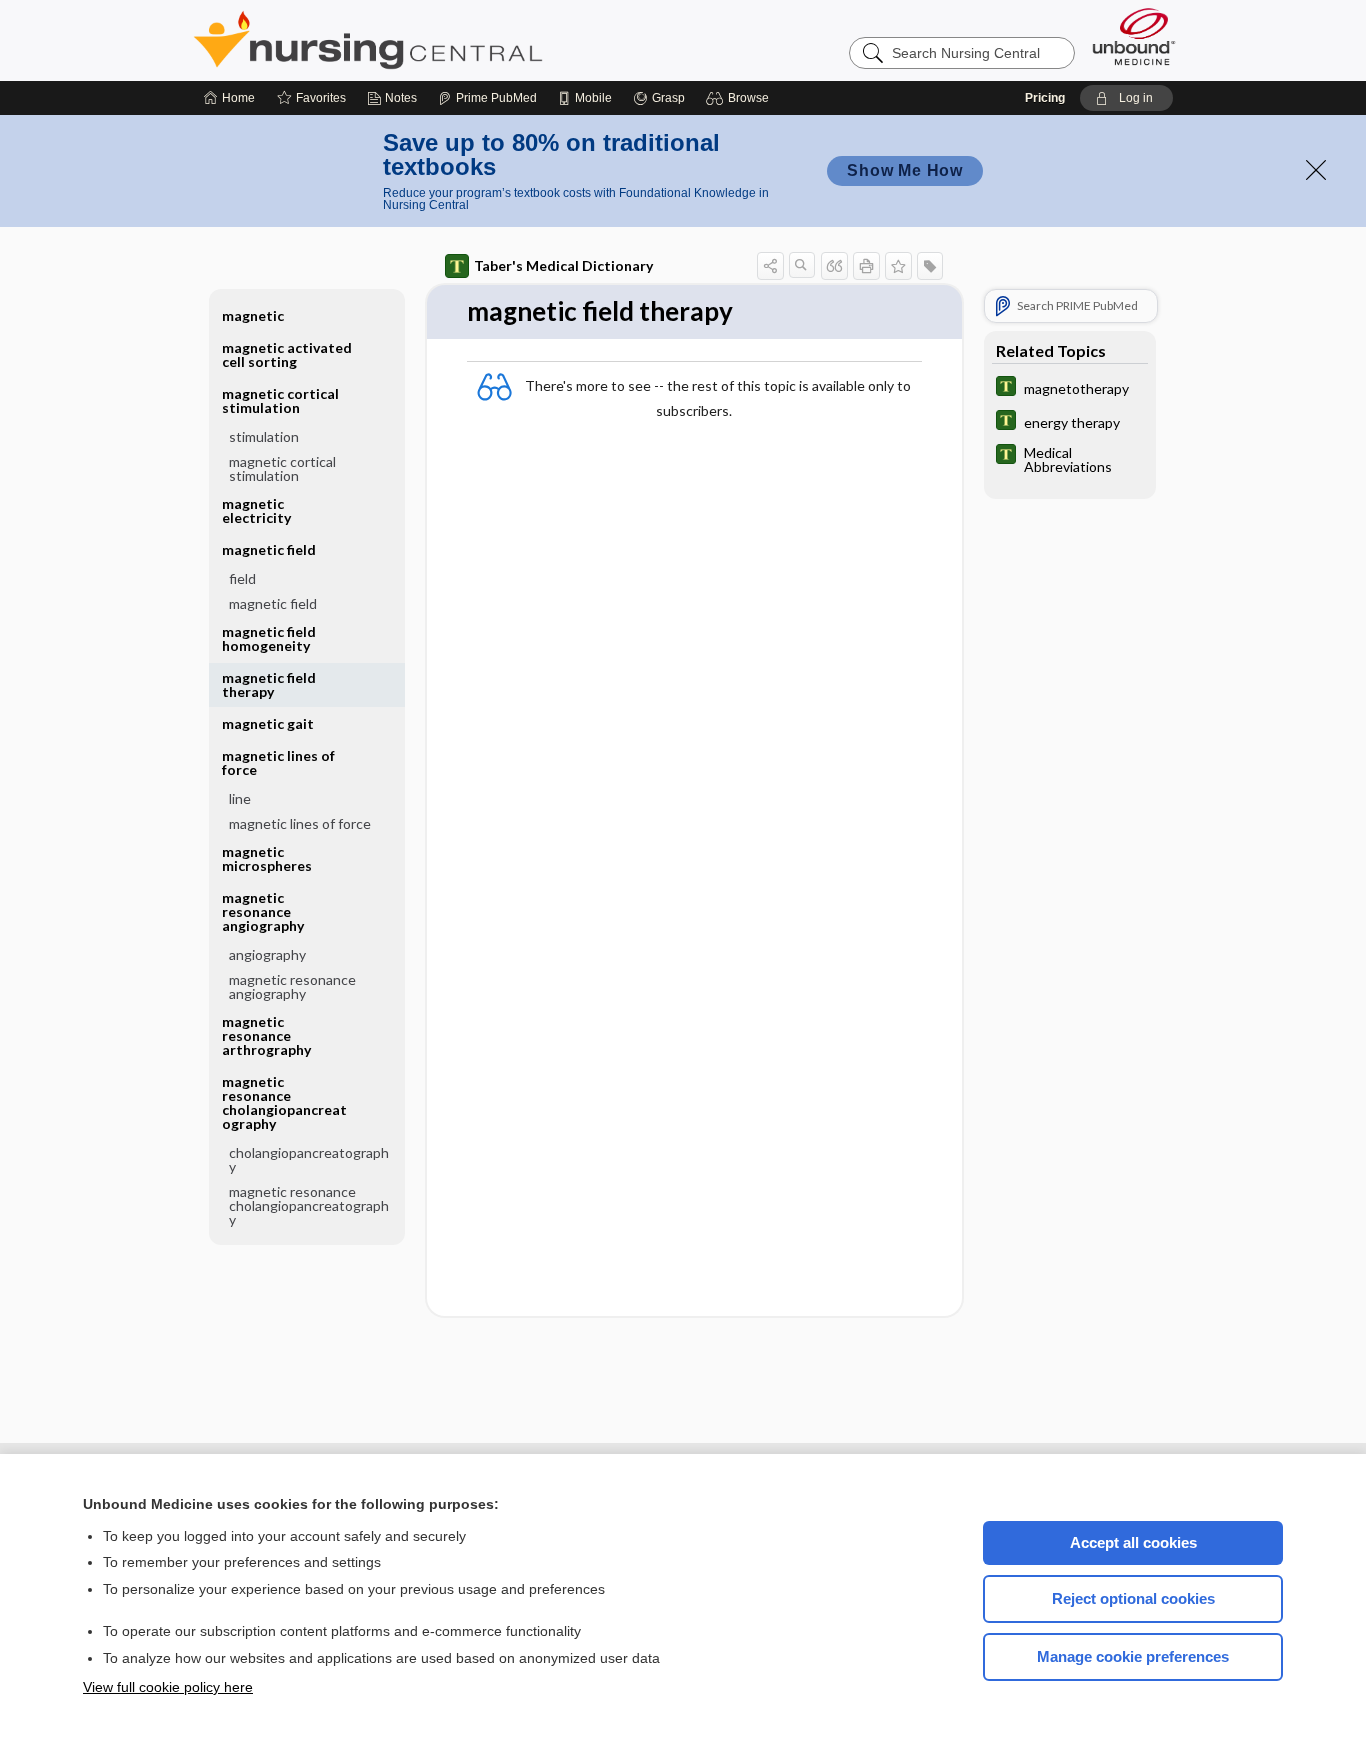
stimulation (264, 436)
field (242, 578)
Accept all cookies (1133, 1542)
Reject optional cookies (1133, 1598)
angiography (267, 954)
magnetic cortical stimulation (282, 468)
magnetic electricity (256, 510)
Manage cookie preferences (1133, 1656)
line (240, 798)
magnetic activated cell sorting (287, 354)
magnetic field (273, 603)
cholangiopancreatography (309, 1159)
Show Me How (905, 170)
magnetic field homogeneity (269, 638)
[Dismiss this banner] (1316, 170)
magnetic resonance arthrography (266, 1035)
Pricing (1045, 98)
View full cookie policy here (168, 1687)
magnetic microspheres (267, 858)
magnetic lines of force (300, 823)
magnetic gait (268, 723)
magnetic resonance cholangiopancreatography (309, 1205)
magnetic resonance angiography (292, 986)
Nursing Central (443, 40)
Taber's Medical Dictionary (563, 265)
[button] (740, 98)
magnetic (253, 315)
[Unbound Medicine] (1134, 36)
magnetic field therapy (269, 684)
